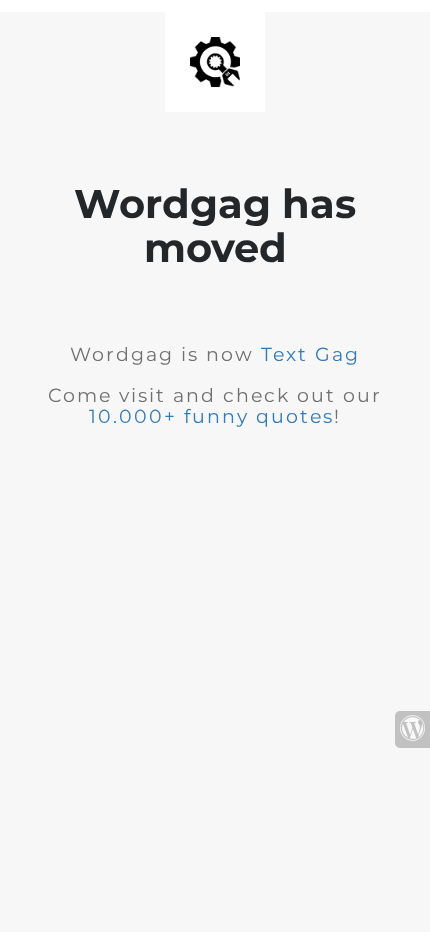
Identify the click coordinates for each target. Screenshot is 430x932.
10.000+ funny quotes (211, 416)
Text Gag (310, 354)
